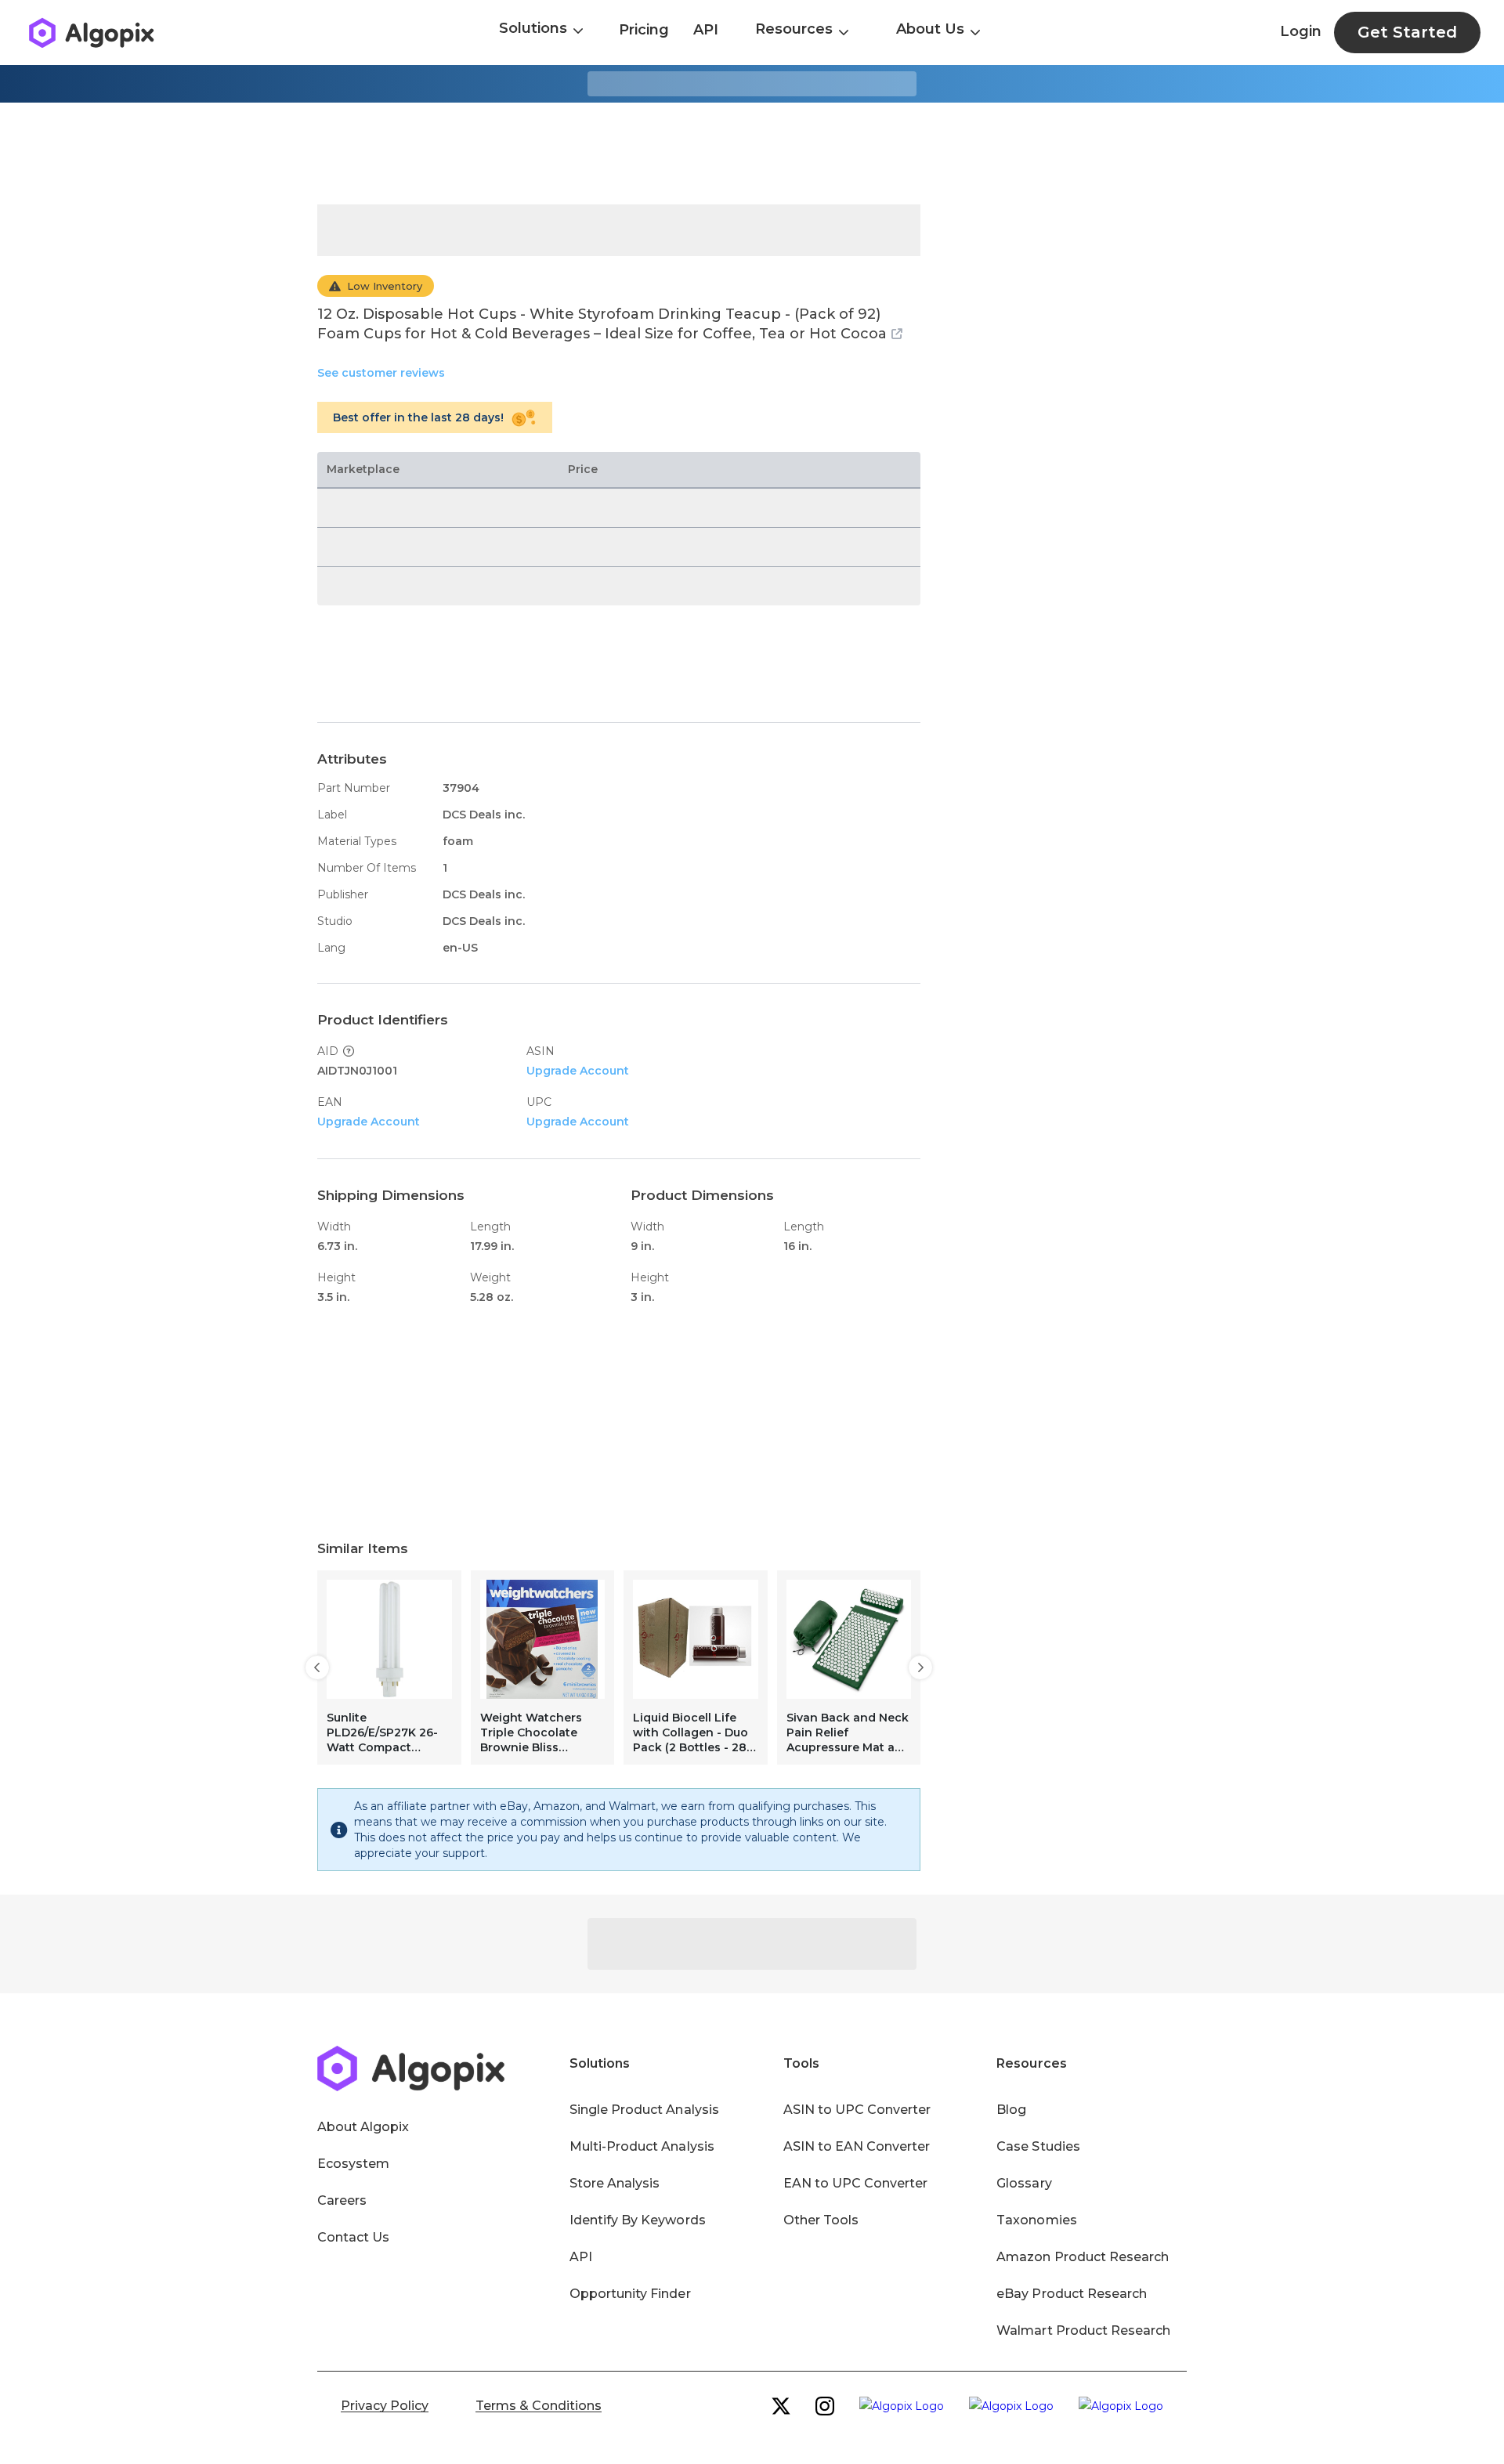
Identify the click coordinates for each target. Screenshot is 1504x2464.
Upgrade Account (578, 1071)
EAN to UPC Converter (856, 2183)
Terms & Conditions (539, 2406)
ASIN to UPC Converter (857, 2110)
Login (1301, 31)
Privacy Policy (385, 2406)
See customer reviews (381, 373)
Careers (342, 2200)
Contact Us (353, 2237)
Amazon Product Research (1083, 2257)
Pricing (644, 30)
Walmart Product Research (1083, 2330)
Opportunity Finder (630, 2294)
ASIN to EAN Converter (857, 2146)
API (706, 30)
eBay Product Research (1072, 2294)
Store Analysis (615, 2183)
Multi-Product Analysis (642, 2146)
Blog (1011, 2110)
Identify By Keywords (638, 2220)
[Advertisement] (752, 154)
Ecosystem (353, 2164)
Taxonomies (1036, 2220)
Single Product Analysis (644, 2110)
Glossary (1024, 2183)
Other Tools (821, 2220)
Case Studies (1038, 2146)
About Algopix (363, 2127)
